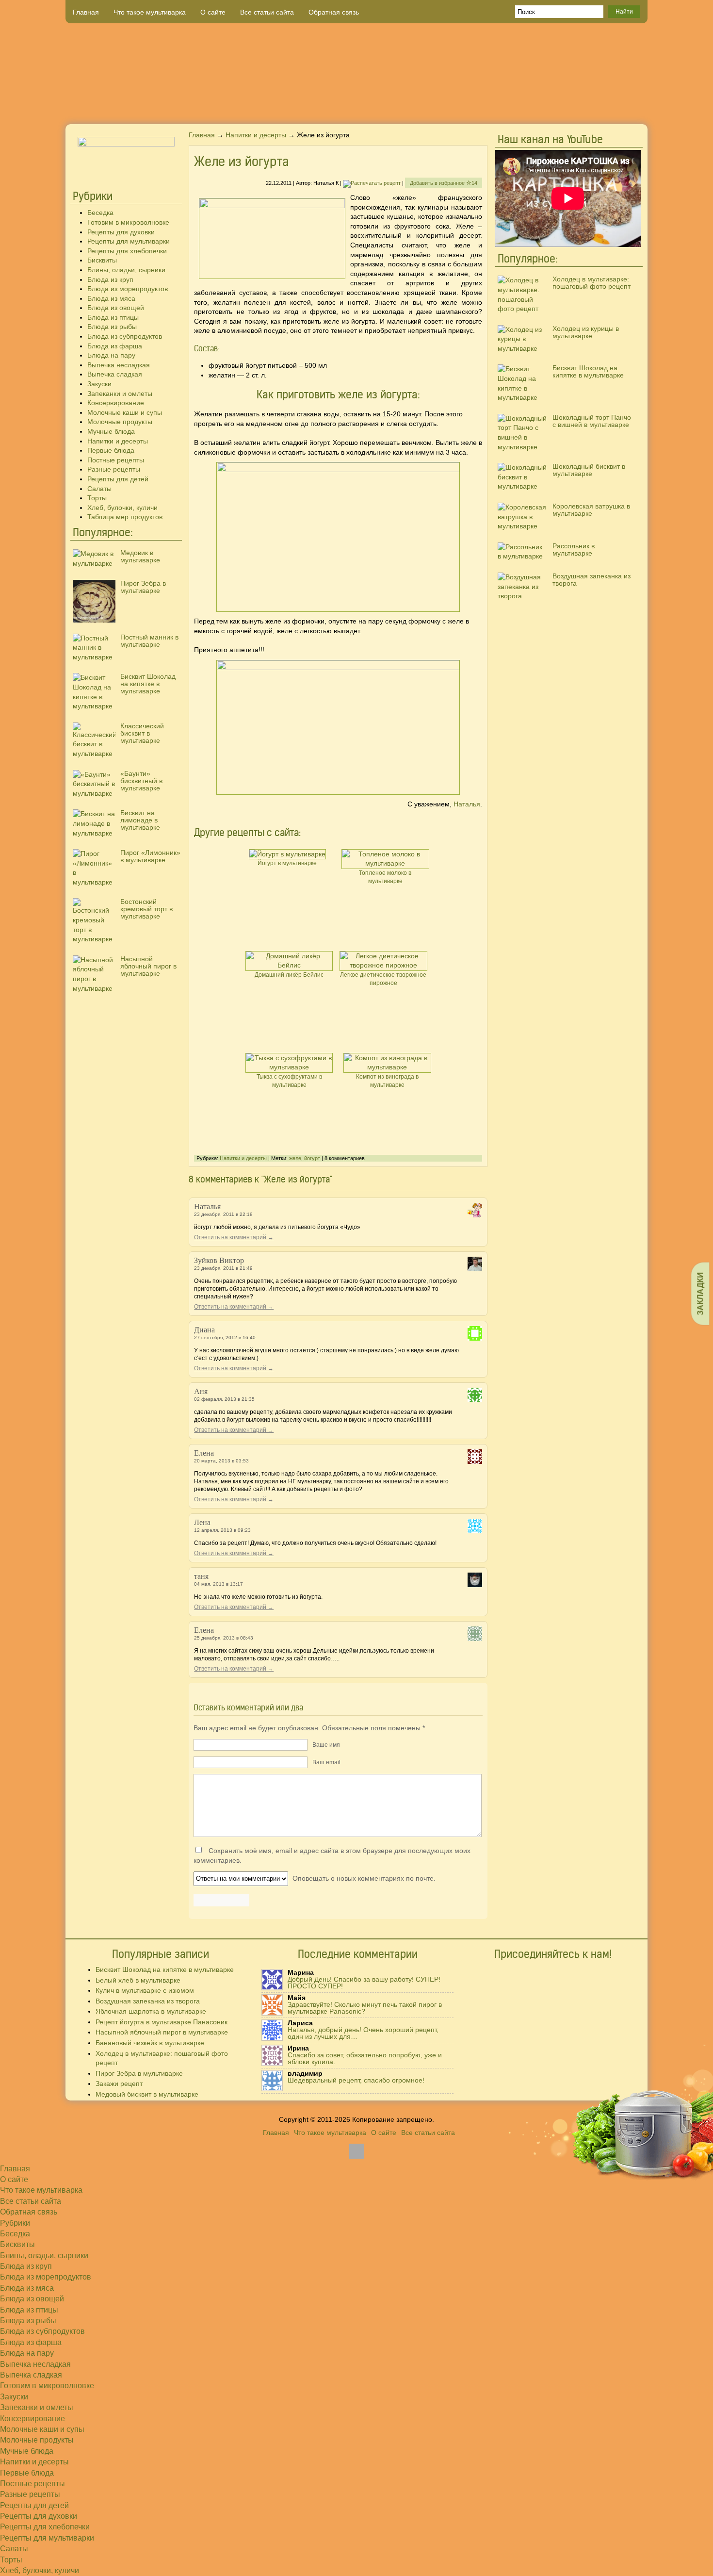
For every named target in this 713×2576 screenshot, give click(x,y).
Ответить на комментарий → (234, 1237)
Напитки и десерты (118, 441)
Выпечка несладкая (119, 365)
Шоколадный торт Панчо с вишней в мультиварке (592, 421)
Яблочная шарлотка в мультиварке (151, 2011)
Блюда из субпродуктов (125, 336)
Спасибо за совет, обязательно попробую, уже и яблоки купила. (365, 2058)
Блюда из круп (110, 279)
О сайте (213, 12)
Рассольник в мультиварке (574, 550)
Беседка (100, 213)
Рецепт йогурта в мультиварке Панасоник (162, 2022)
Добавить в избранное (444, 183)
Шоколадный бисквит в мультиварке (589, 470)
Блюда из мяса (111, 298)
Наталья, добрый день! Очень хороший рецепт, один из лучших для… (363, 2033)
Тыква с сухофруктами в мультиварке (289, 1081)
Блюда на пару (111, 355)
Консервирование (116, 403)
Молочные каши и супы (125, 412)
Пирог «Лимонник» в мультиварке (150, 856)
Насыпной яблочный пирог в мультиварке (148, 966)
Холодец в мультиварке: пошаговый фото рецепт (591, 283)
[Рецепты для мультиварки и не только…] (356, 74)
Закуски (99, 384)
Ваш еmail (326, 1762)
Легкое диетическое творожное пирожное (383, 979)
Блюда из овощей (116, 308)
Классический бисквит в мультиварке (142, 733)
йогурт (312, 1158)
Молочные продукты (120, 422)
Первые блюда (111, 450)
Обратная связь (334, 12)
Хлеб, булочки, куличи (122, 508)
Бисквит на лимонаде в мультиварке (140, 820)
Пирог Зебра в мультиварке (143, 587)
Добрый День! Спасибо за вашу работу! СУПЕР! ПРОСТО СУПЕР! (364, 1983)
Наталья (467, 804)
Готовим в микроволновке (128, 222)
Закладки (700, 1293)
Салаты (99, 489)
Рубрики (15, 2223)
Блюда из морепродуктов (128, 289)
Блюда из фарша (115, 346)
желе (295, 1158)
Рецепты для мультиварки (129, 241)
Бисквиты (102, 260)
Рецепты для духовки (121, 232)
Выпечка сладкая (115, 374)
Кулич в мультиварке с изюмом (145, 1990)
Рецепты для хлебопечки (127, 251)
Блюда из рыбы (112, 327)
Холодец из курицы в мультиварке (586, 332)
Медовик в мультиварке (140, 556)
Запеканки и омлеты (120, 394)
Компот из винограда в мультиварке (387, 1081)
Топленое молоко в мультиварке (385, 877)
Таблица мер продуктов (125, 517)
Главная (86, 12)
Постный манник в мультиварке (149, 641)
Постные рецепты (116, 460)
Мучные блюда (111, 431)
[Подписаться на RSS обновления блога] (611, 109)
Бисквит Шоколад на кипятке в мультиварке (148, 684)
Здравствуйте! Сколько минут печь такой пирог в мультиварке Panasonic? (365, 2008)
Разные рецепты (114, 469)
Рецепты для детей (118, 479)
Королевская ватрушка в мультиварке (591, 510)
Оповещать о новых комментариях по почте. (363, 1878)
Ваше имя (326, 1745)
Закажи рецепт (119, 2084)
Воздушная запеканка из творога (591, 580)
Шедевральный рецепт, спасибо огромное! (356, 2080)
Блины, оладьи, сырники (126, 270)
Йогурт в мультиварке (287, 863)
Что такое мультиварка (150, 12)
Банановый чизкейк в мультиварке (150, 2043)
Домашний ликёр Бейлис (289, 975)
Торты (97, 498)
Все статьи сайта (267, 12)
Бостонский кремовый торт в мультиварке (146, 909)
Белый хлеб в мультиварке (138, 1980)
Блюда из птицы (113, 317)
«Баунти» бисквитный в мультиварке (141, 781)
